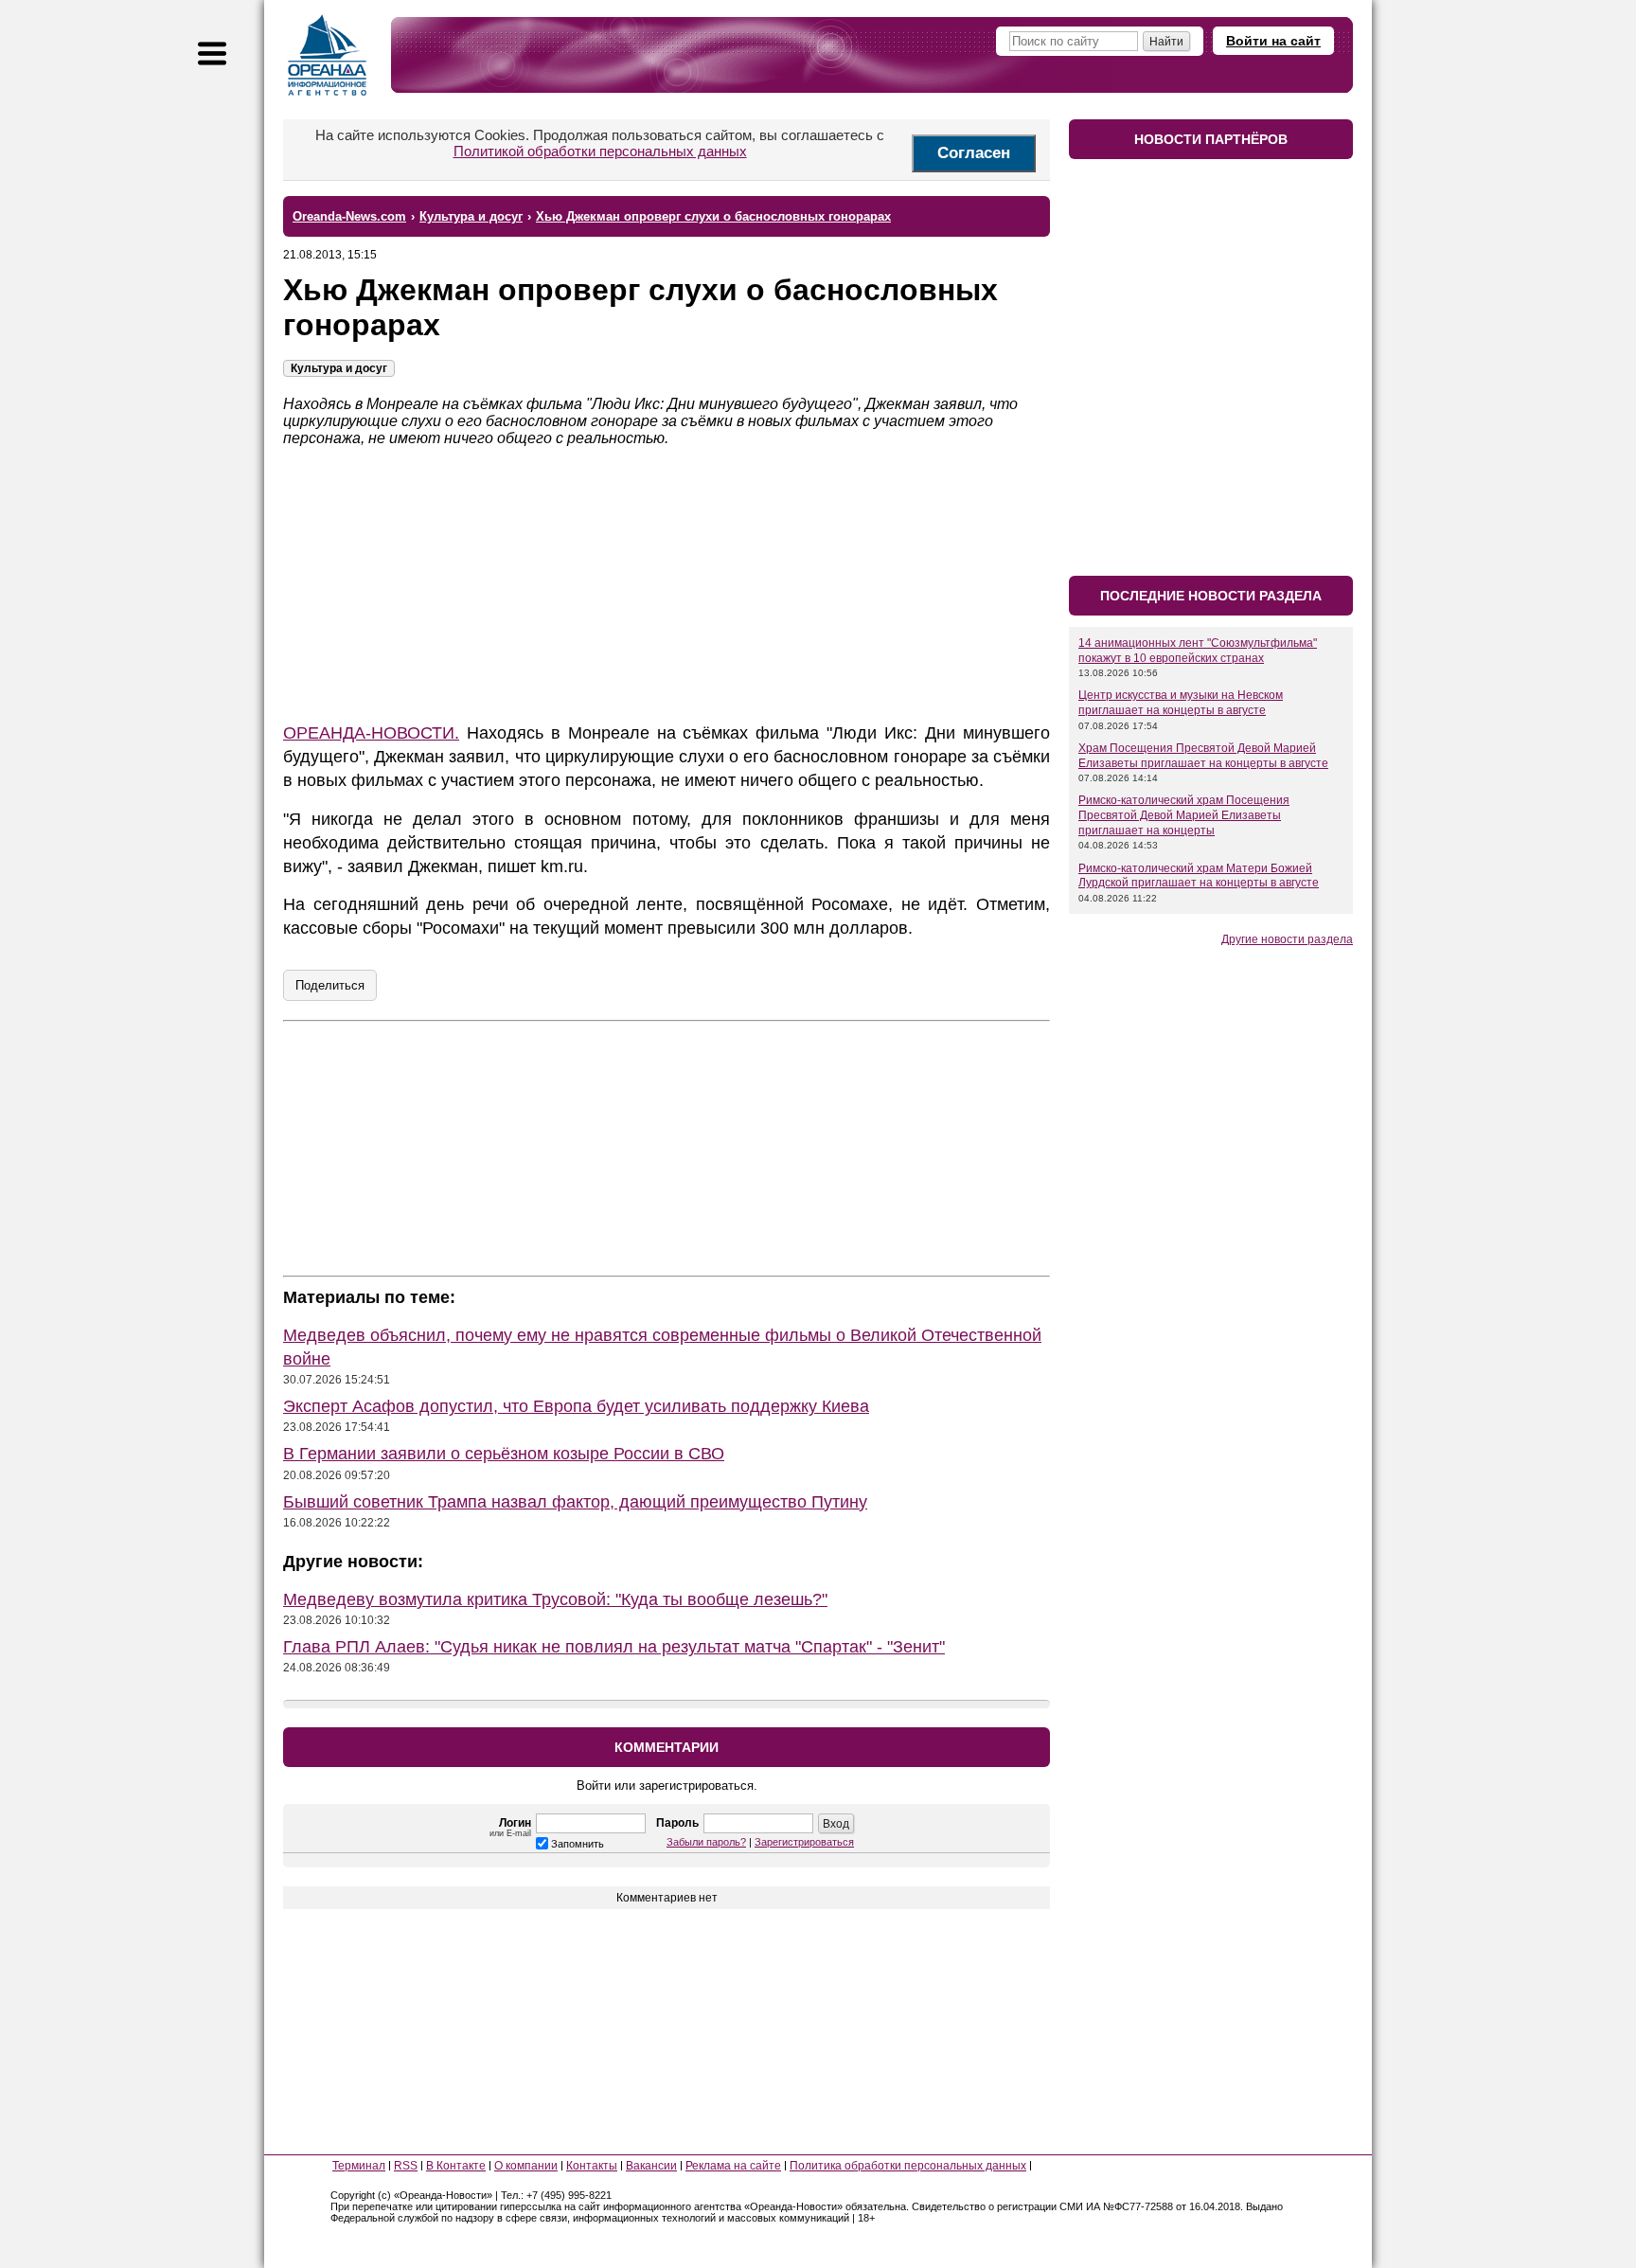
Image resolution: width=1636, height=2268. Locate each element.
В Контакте (456, 2166)
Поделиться (330, 985)
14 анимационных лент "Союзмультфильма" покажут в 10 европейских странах (1198, 651)
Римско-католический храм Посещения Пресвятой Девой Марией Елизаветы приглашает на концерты (1184, 815)
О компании (526, 2166)
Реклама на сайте (733, 2166)
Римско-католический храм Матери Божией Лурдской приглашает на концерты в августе (1199, 876)
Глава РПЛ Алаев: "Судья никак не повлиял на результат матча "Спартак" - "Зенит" (614, 1647)
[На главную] (328, 55)
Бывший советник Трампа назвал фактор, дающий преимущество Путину (575, 1502)
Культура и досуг (339, 368)
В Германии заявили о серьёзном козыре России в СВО (504, 1454)
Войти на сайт (1273, 41)
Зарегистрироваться (804, 1842)
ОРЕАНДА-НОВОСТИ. (371, 733)
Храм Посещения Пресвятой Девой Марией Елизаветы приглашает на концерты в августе (1203, 756)
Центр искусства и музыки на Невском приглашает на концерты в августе (1181, 703)
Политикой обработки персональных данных (600, 151)
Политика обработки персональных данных (908, 2166)
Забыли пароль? (706, 1842)
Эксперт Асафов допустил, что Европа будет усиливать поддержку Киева (576, 1406)
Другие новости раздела (1287, 939)
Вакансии (651, 2166)
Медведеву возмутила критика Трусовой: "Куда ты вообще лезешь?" (555, 1599)
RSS (406, 2166)
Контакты (592, 2166)
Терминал (359, 2166)
